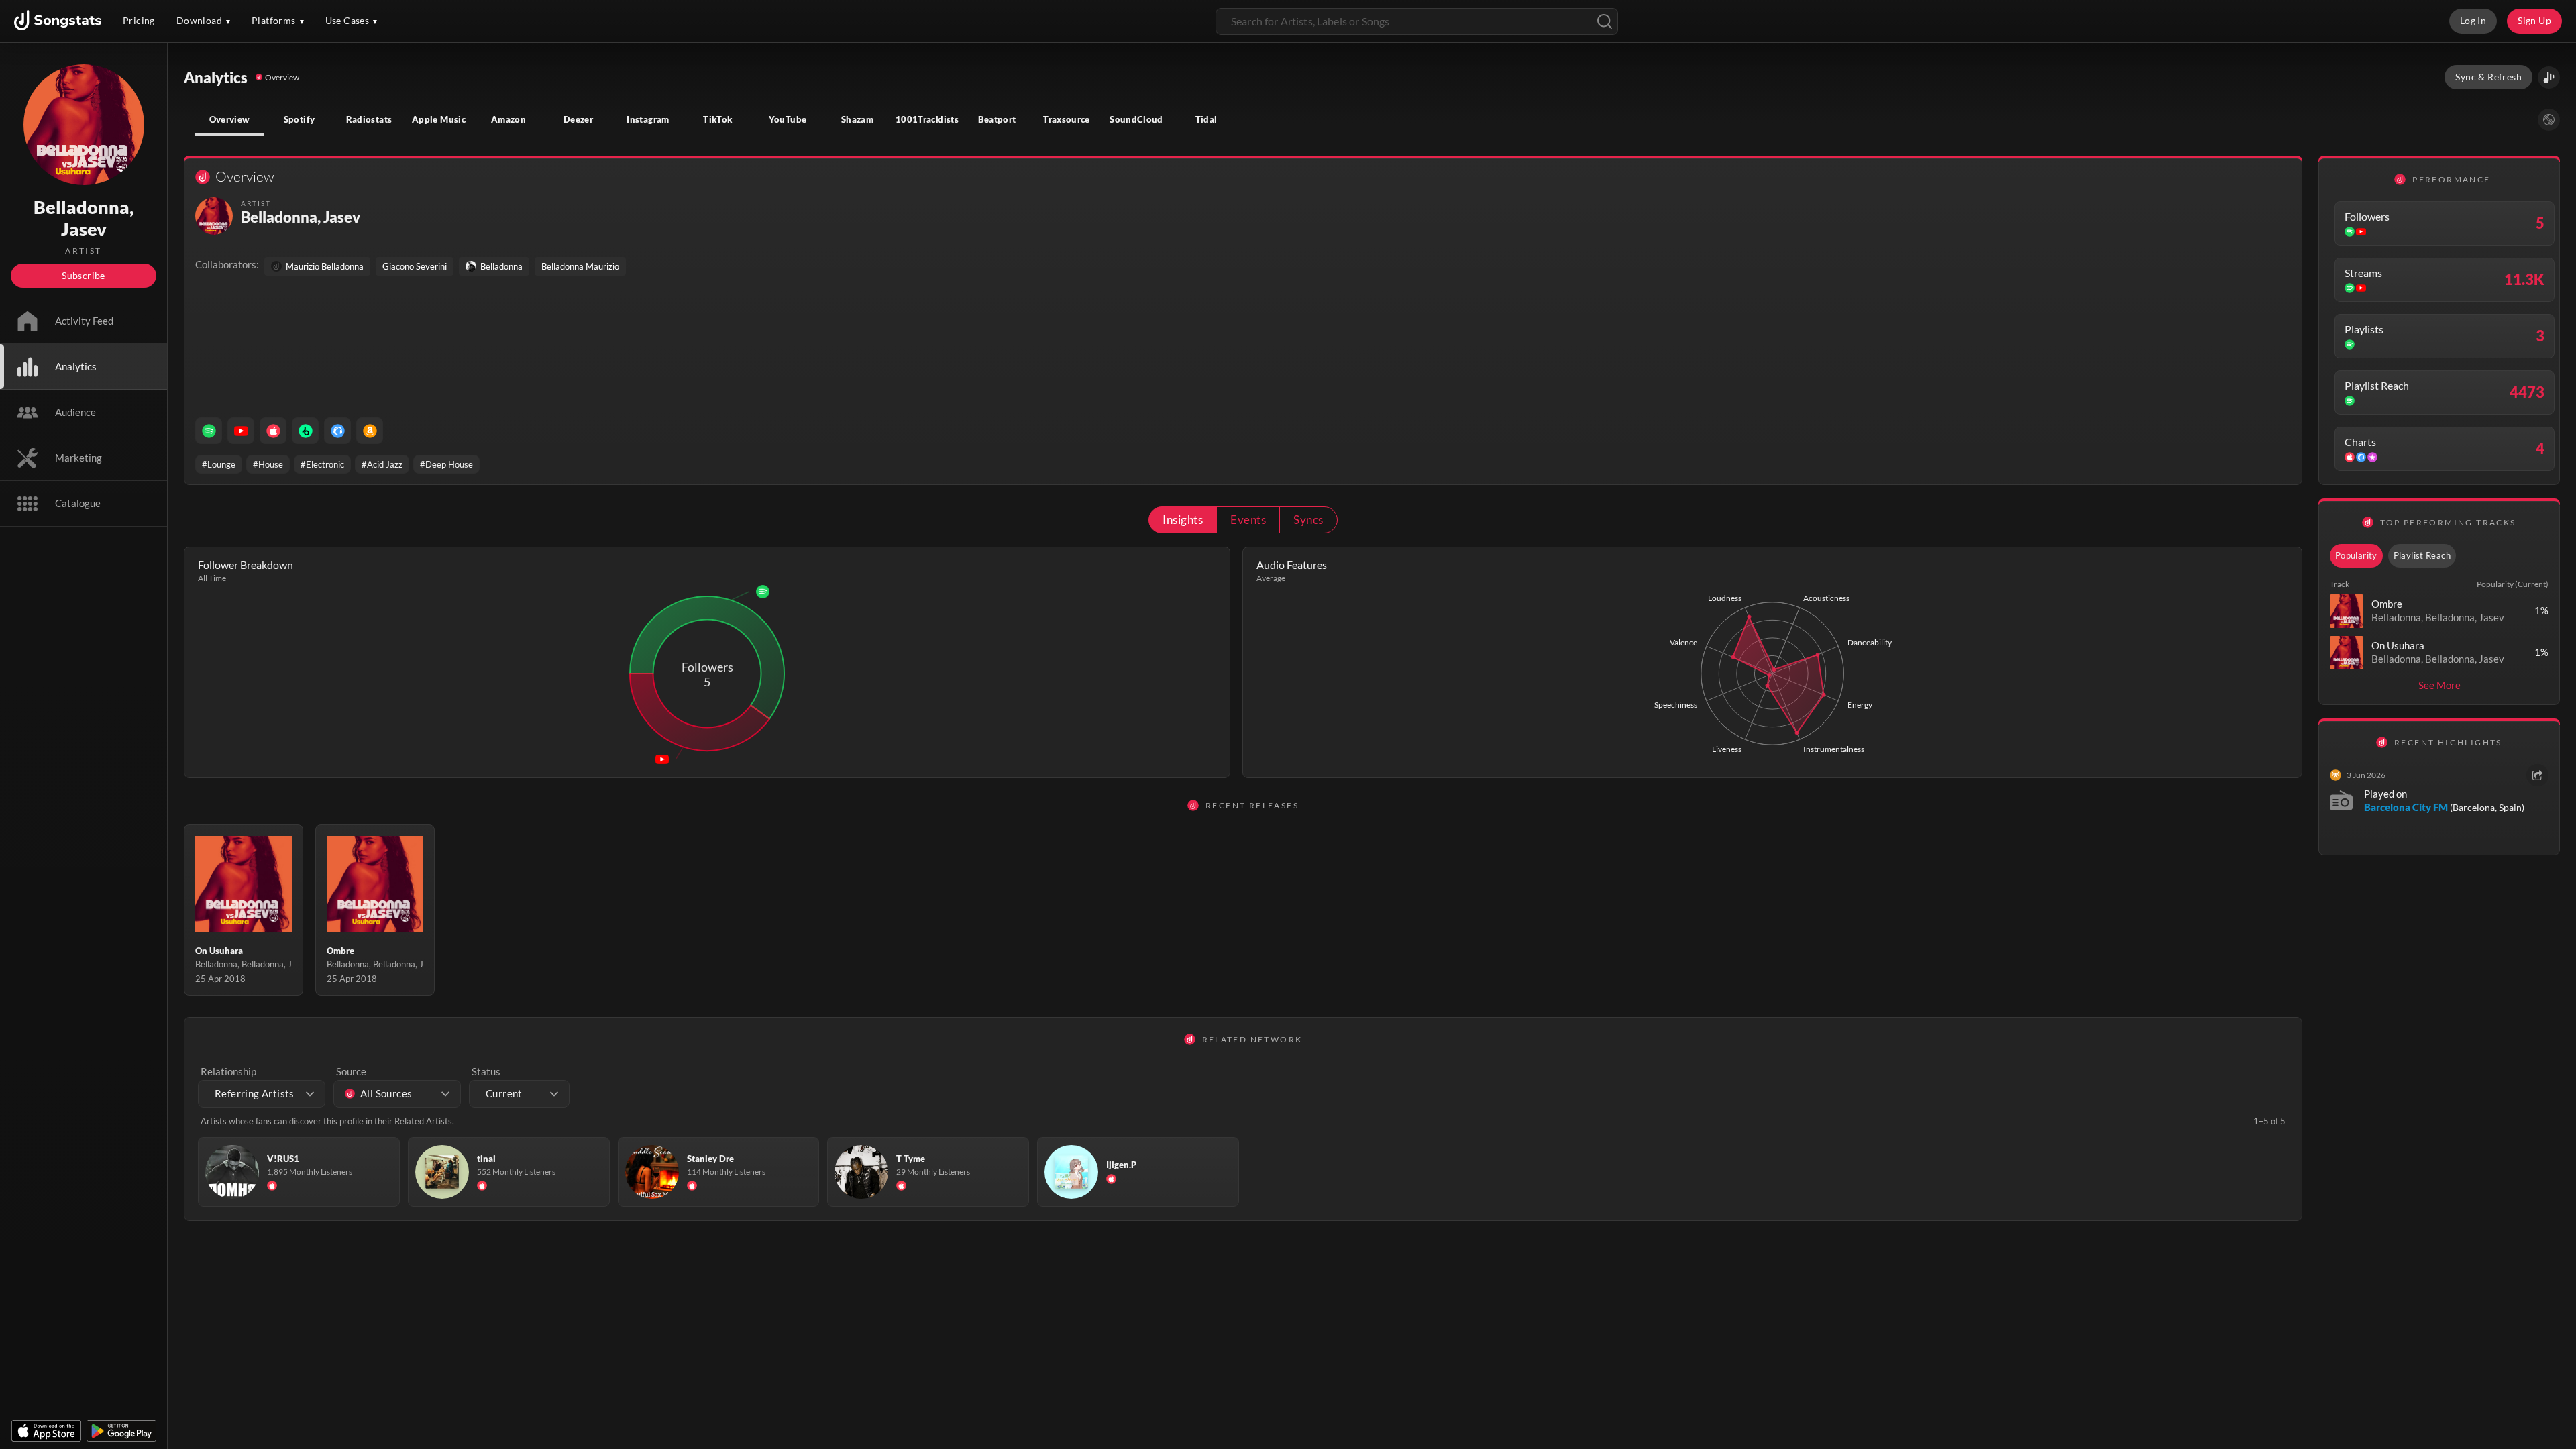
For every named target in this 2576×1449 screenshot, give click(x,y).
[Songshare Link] (2549, 77)
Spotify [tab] (300, 119)
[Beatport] (305, 431)
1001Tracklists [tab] (927, 119)
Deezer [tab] (578, 119)
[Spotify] (209, 431)
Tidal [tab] (1206, 119)
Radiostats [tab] (369, 119)
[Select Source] (2549, 120)
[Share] (2537, 775)
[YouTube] (241, 431)
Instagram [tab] (648, 119)
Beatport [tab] (997, 119)
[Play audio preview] (2347, 611)
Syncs (1308, 520)
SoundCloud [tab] (1136, 119)
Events (1248, 520)
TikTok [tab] (717, 119)
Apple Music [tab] (439, 119)
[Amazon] (370, 431)
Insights (1183, 520)
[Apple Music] (273, 431)
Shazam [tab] (857, 119)
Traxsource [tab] (1067, 119)
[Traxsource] (337, 431)
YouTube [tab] (788, 119)
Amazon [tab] (508, 119)
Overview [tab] (230, 119)
